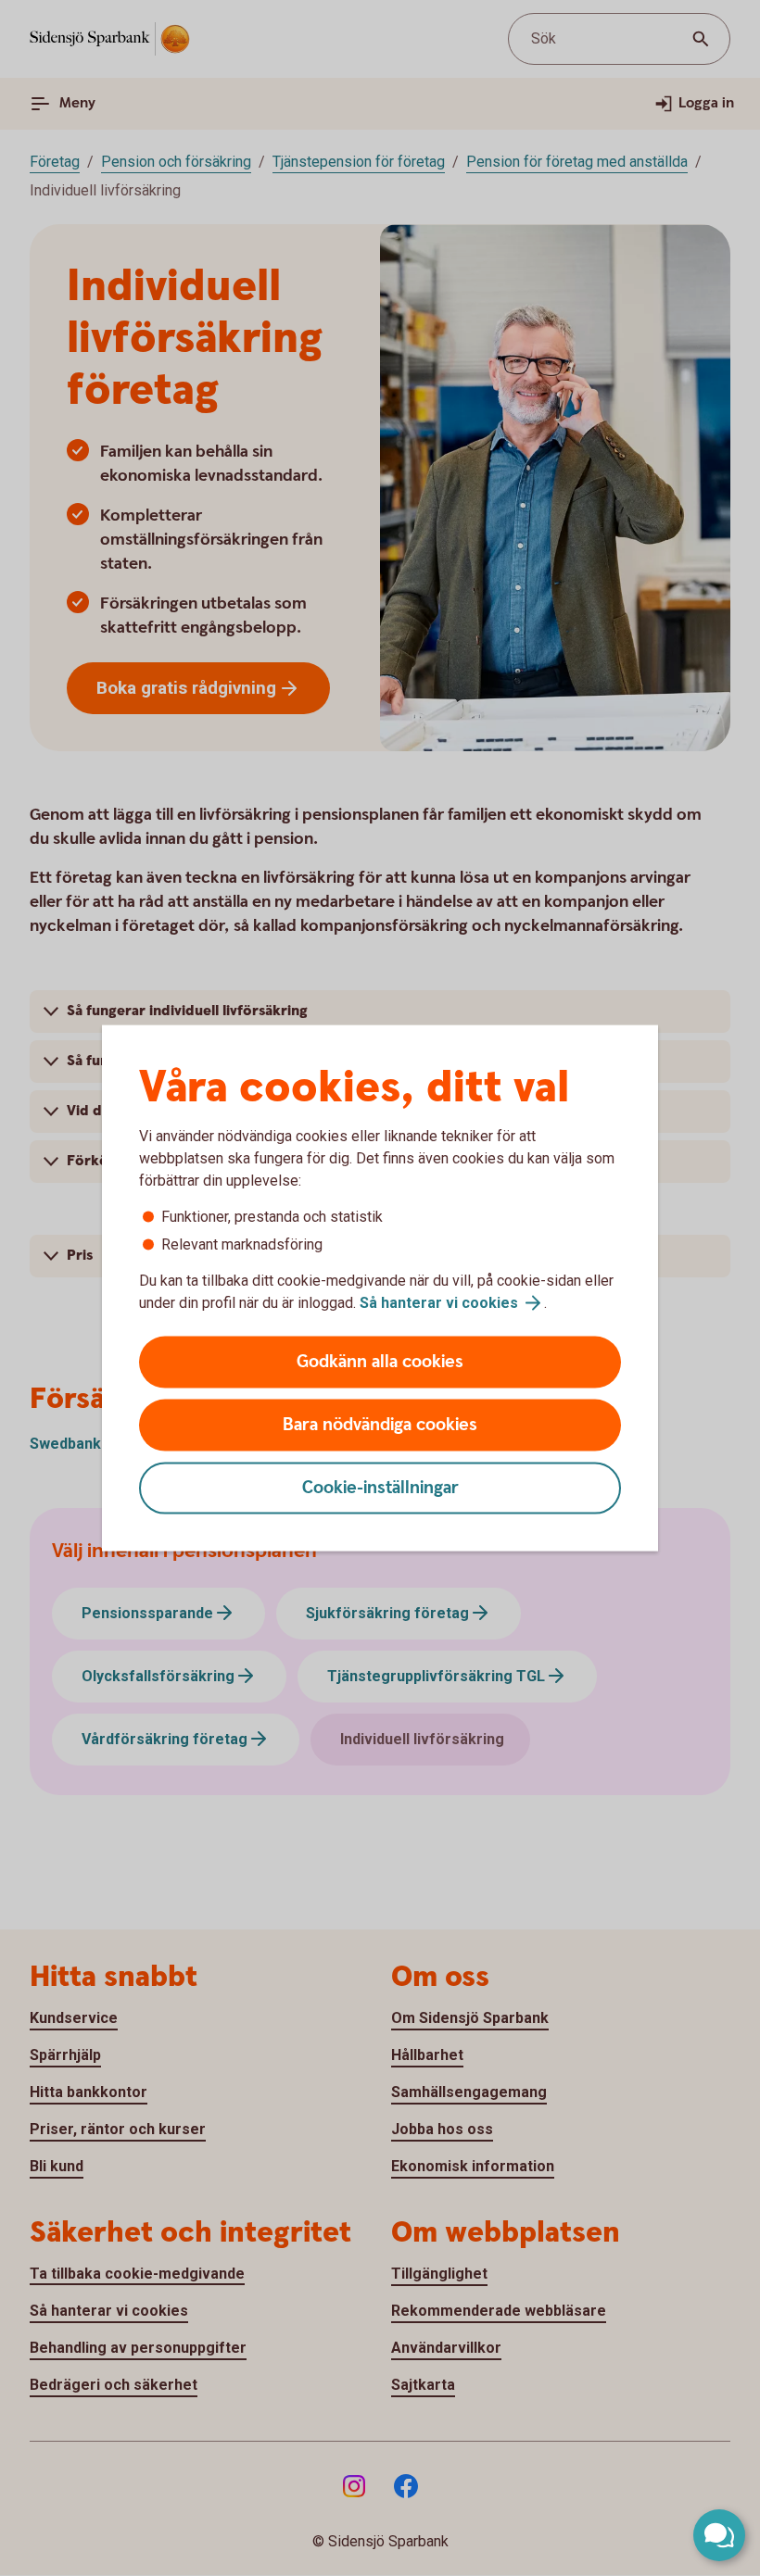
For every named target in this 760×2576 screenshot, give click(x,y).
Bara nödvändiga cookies (380, 1425)
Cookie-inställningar (380, 1488)
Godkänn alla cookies (380, 1362)
